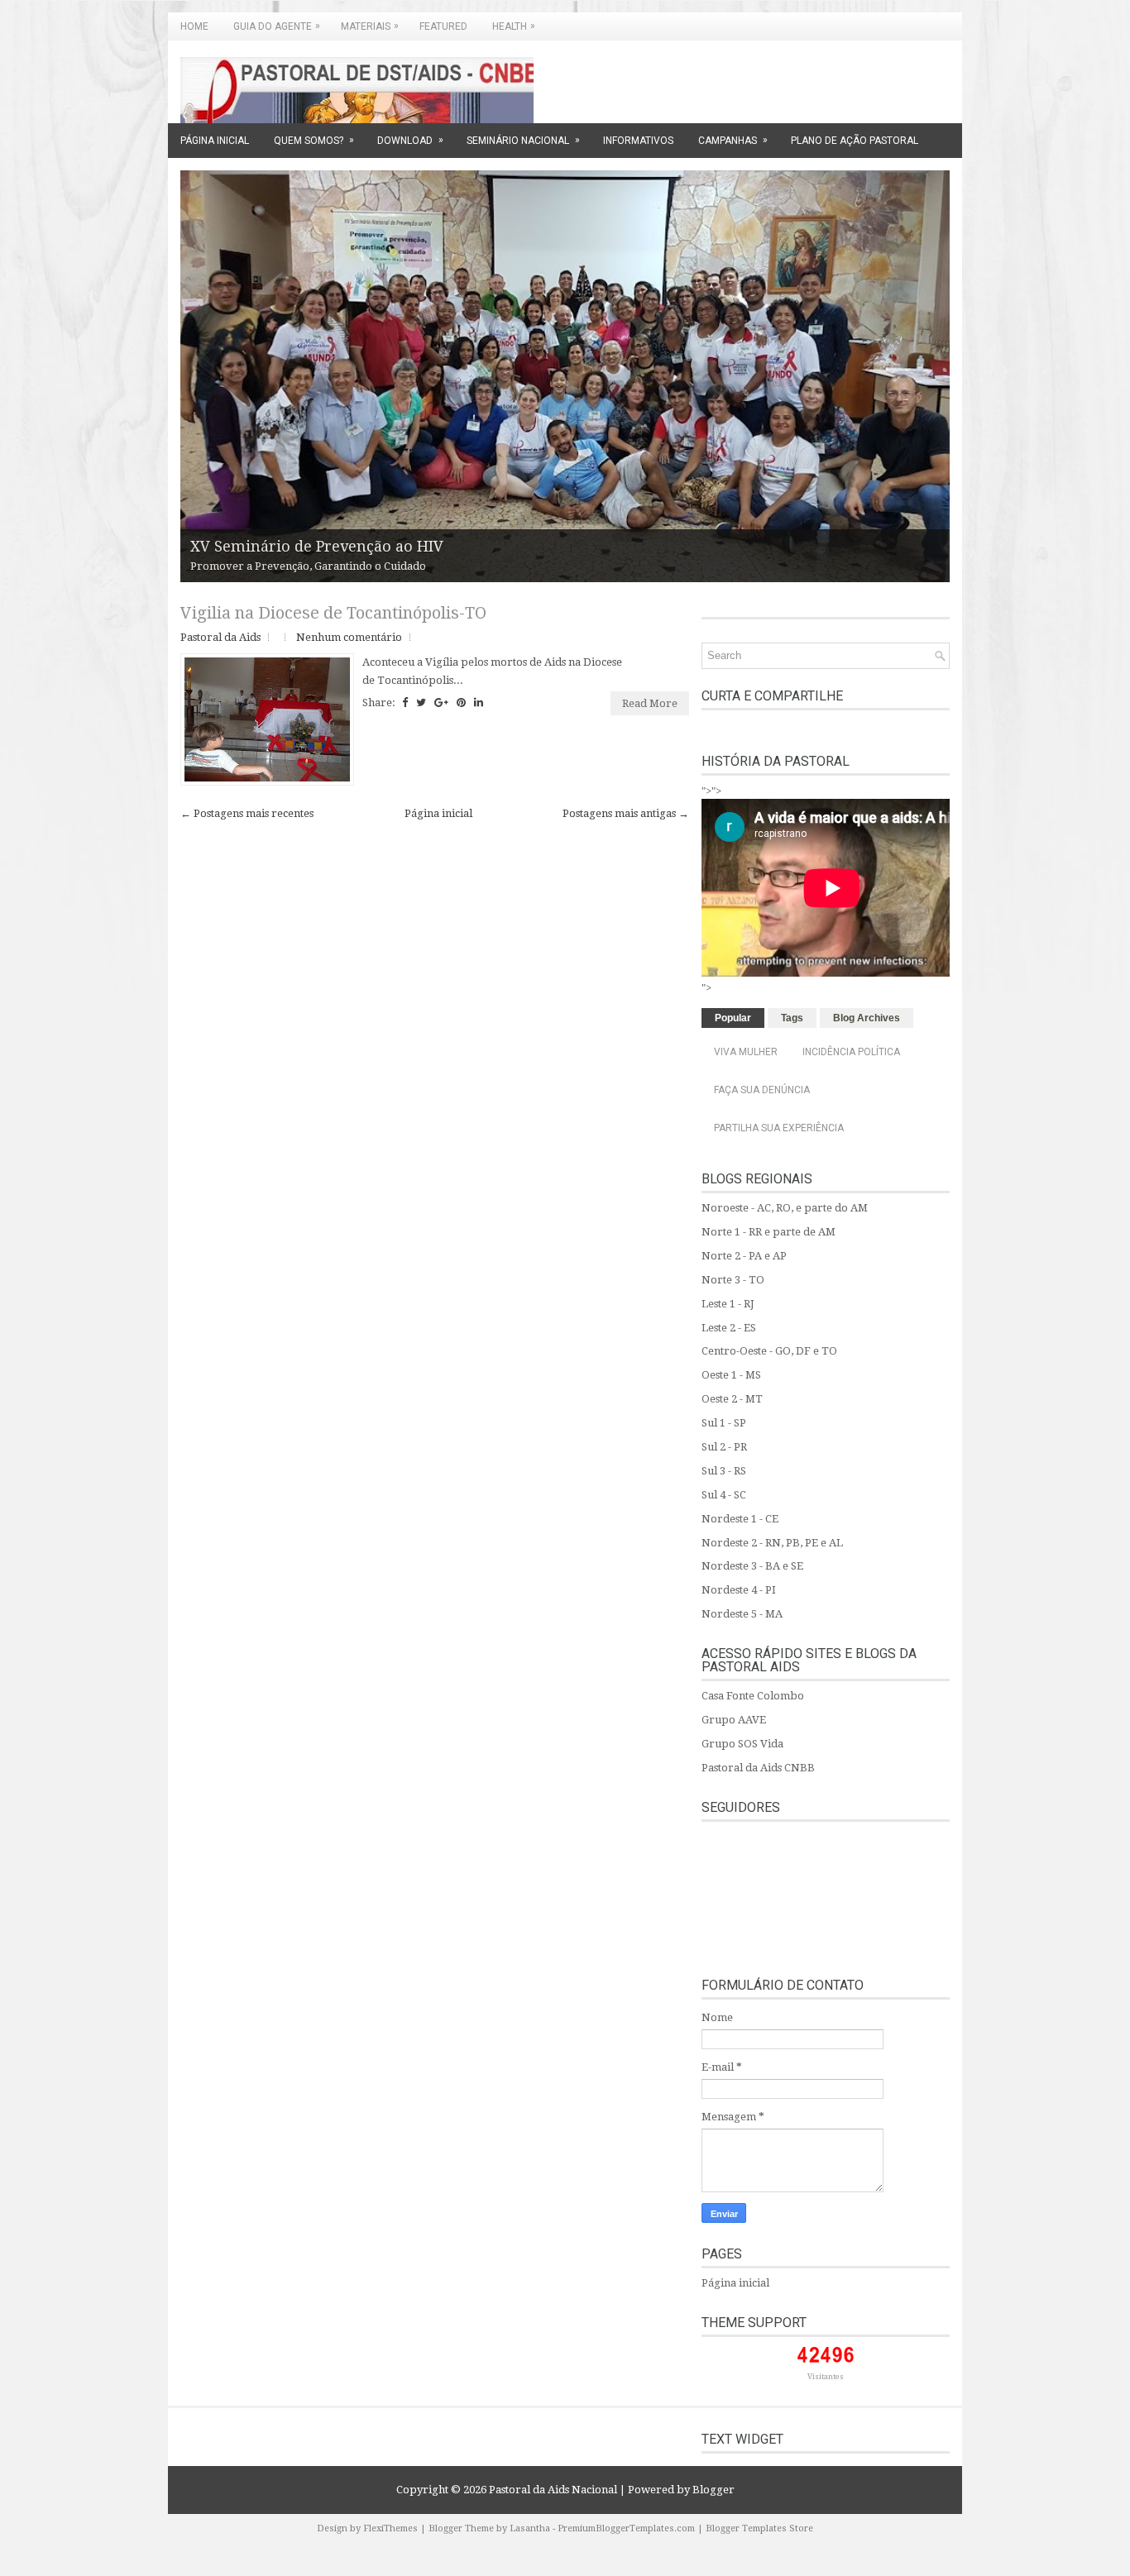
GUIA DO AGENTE (277, 26)
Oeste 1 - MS (731, 1375)
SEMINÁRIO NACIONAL (523, 140)
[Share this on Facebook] (405, 703)
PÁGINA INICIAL (215, 141)
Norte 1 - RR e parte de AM (768, 1232)
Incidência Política (851, 1052)
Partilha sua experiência (779, 1128)
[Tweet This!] (421, 703)
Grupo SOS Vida (742, 1744)
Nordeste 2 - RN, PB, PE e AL (772, 1543)
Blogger (713, 2490)
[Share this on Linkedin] (479, 703)
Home (194, 26)
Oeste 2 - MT (732, 1399)
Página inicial (438, 813)
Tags (792, 1018)
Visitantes (826, 2377)
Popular (733, 1018)
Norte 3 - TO (733, 1280)
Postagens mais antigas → (626, 813)
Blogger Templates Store (759, 2528)
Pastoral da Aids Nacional (553, 2490)
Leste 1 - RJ (728, 1304)
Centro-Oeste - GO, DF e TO (769, 1351)
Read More (650, 703)
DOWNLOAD (410, 140)
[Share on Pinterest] (461, 703)
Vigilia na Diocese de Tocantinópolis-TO (333, 613)
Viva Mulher (746, 1052)
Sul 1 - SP (724, 1423)
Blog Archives (867, 1018)
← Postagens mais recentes (247, 813)
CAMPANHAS (733, 140)
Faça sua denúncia (762, 1090)
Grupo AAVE (734, 1720)
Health (514, 26)
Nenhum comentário (349, 637)
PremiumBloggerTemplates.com (626, 2528)
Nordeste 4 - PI (739, 1590)
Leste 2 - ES (729, 1328)
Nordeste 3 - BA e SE (752, 1566)
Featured (443, 26)
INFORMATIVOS (638, 141)
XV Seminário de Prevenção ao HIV (317, 546)
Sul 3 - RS (724, 1471)
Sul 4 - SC (724, 1495)
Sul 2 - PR (724, 1447)
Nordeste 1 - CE (740, 1519)
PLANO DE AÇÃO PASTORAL (855, 141)
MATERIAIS (370, 26)
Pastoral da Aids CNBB (758, 1768)
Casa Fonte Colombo (753, 1696)
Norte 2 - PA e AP (744, 1256)
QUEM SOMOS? (314, 140)
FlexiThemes (390, 2528)
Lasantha (530, 2528)
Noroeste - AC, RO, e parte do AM (785, 1208)
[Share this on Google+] (441, 703)
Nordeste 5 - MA (742, 1614)
